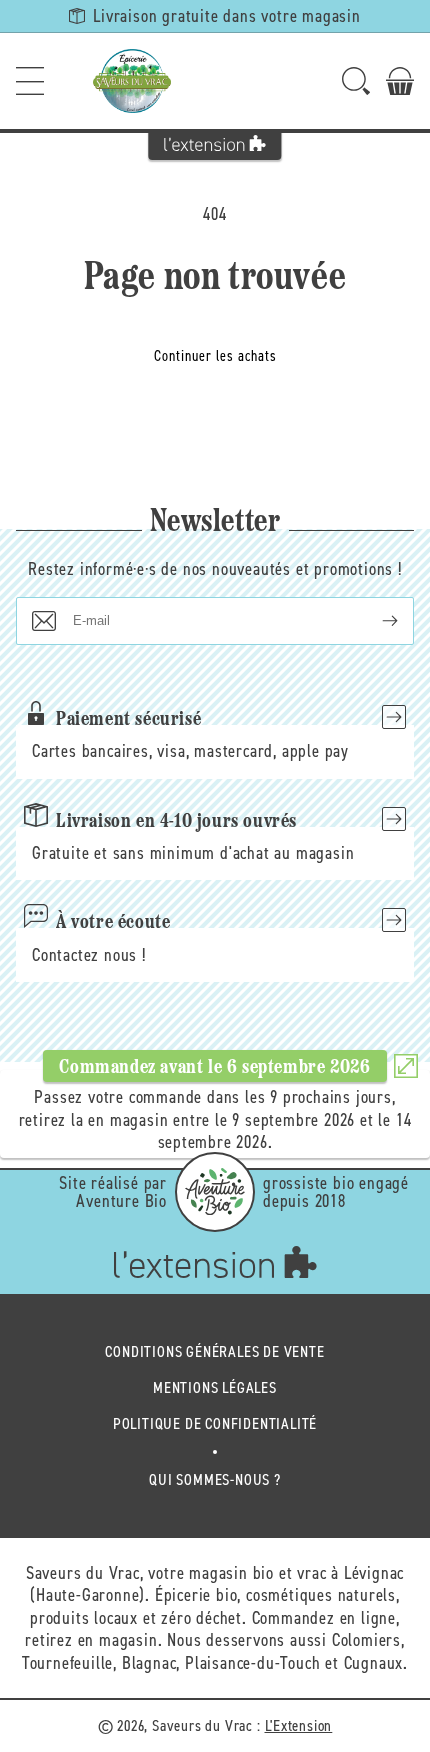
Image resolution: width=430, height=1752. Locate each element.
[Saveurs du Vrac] (132, 81)
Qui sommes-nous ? (215, 1479)
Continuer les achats (215, 356)
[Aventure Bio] (215, 1192)
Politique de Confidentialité (215, 1423)
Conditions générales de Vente (214, 1351)
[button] (30, 81)
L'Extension (299, 1725)
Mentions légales (215, 1387)
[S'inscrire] (374, 621)
